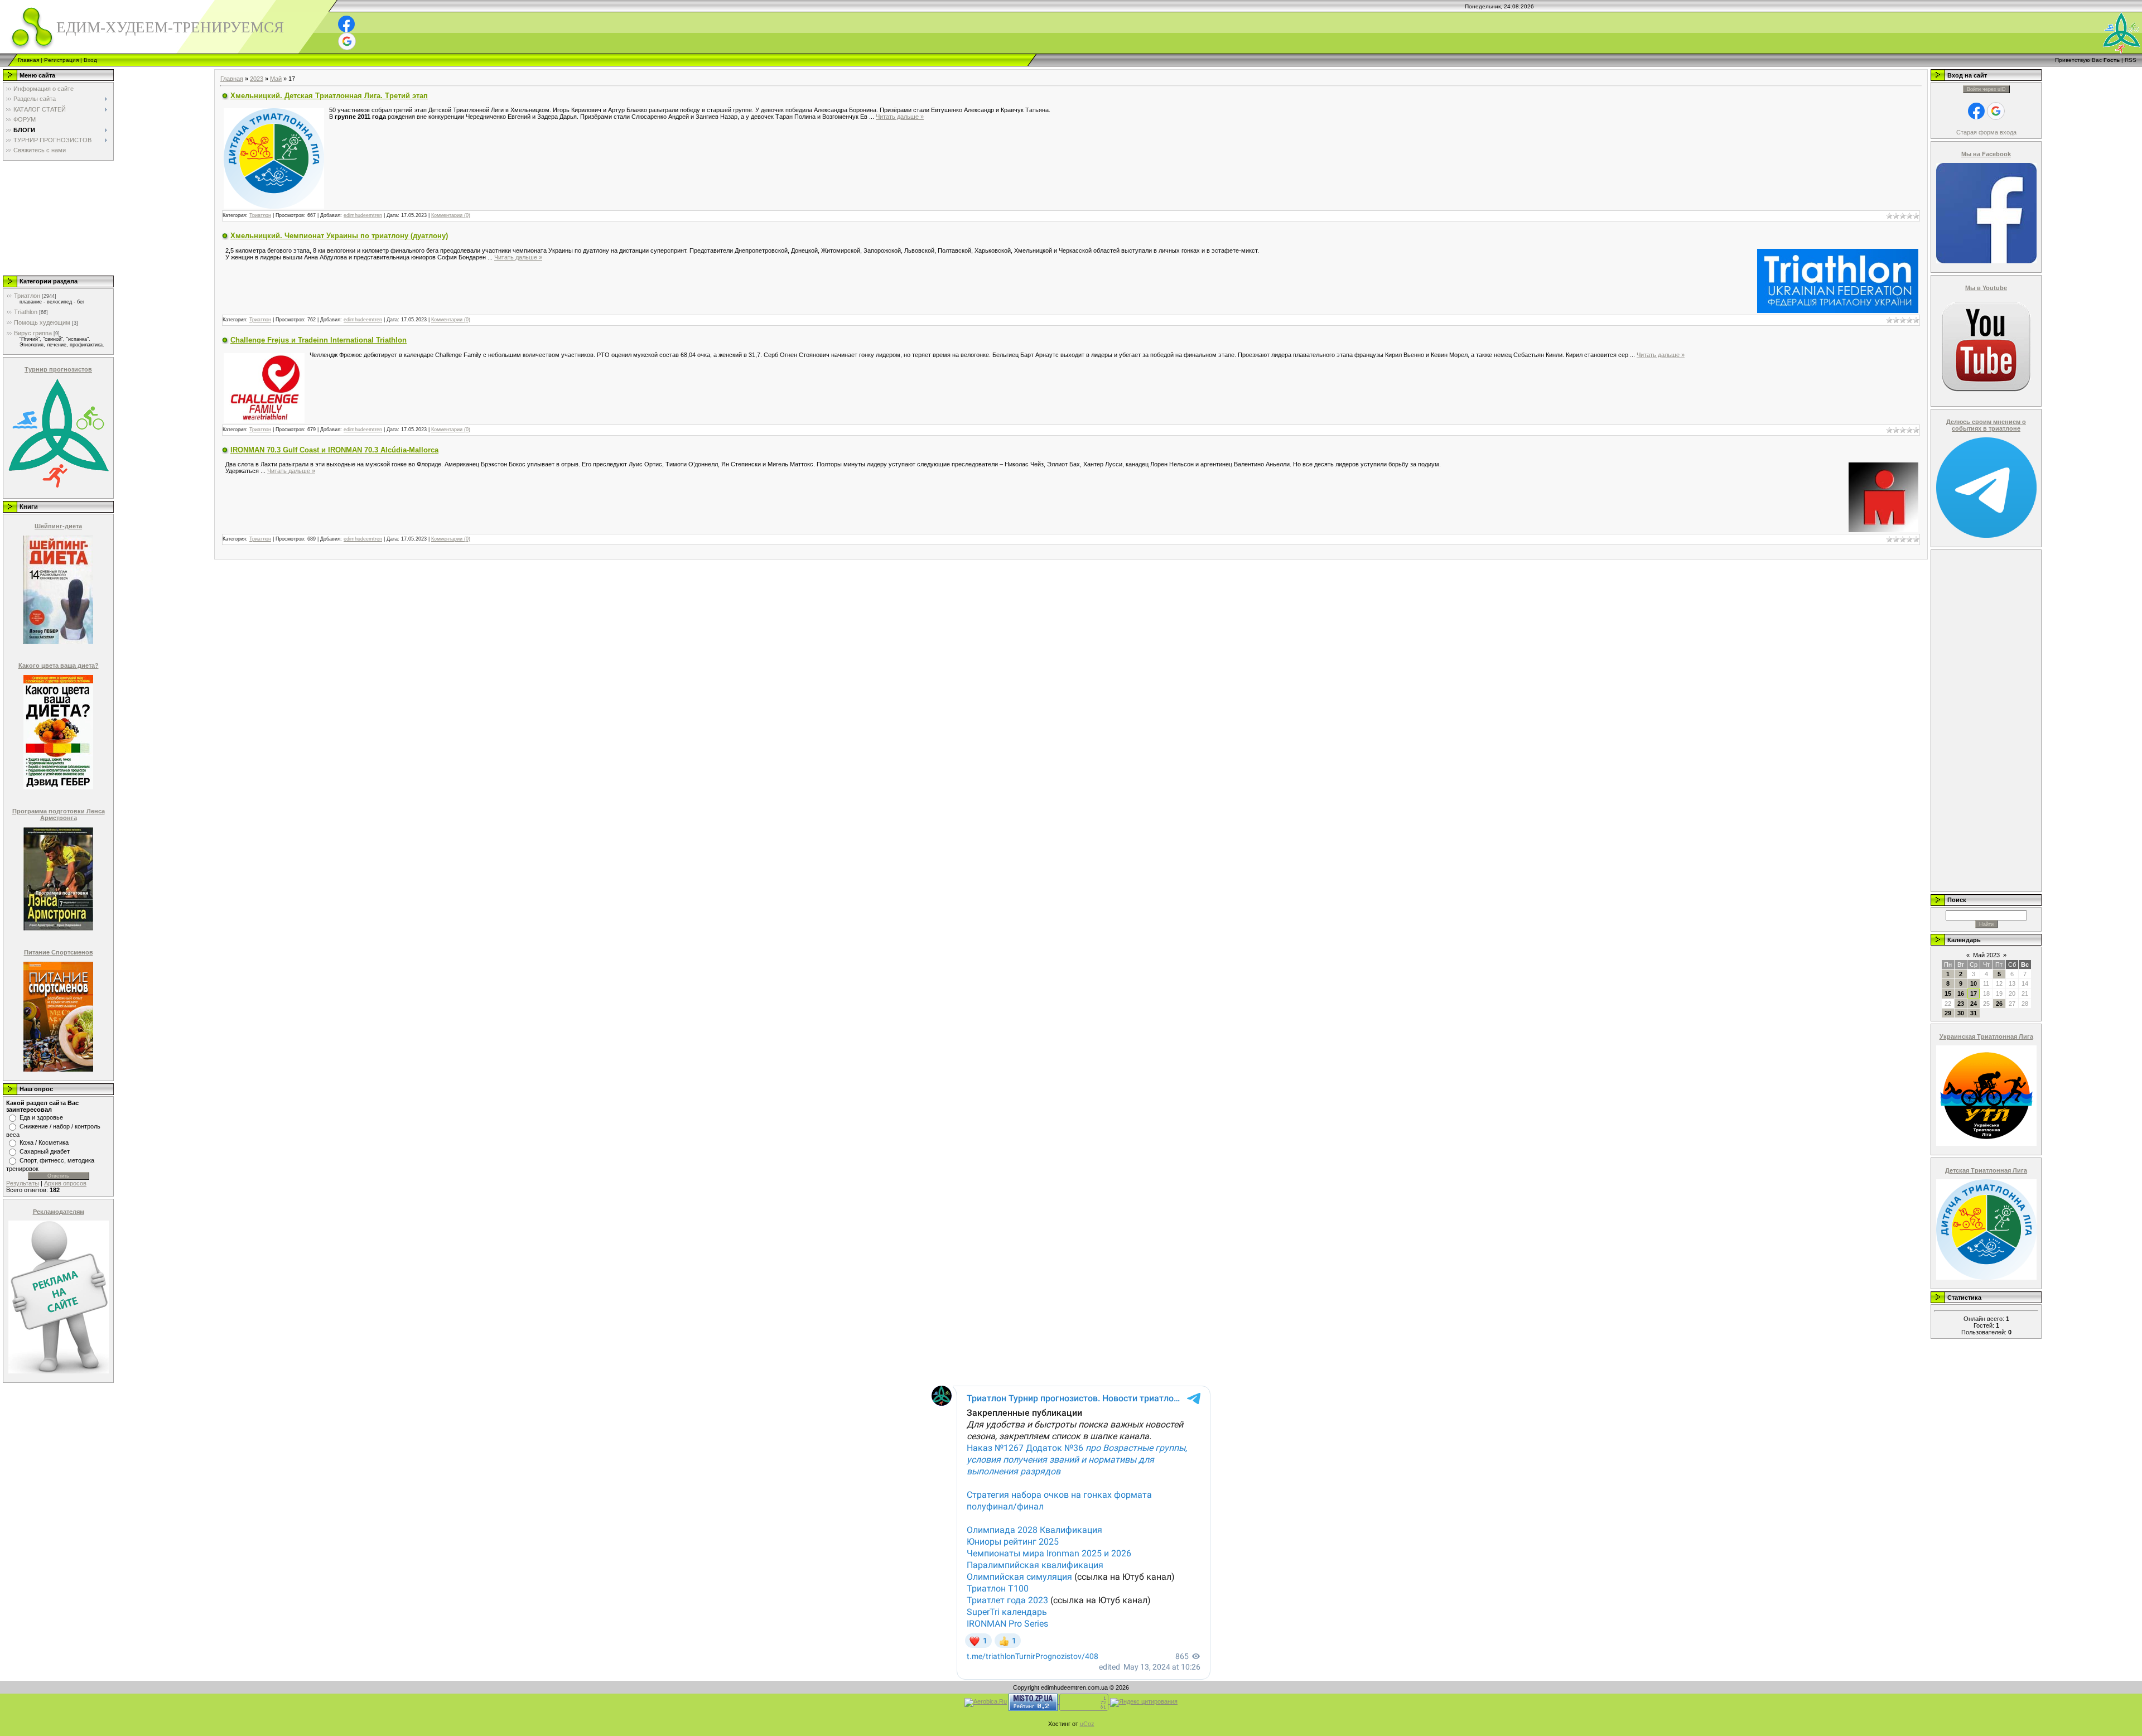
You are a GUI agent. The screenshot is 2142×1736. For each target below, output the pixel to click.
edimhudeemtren (363, 215)
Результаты (23, 1183)
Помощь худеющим (42, 322)
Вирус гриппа (33, 333)
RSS (2131, 60)
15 (1948, 994)
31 (1974, 1013)
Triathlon (26, 312)
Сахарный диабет (45, 1151)
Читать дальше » (900, 117)
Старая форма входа (1986, 132)
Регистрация (61, 60)
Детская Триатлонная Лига (1986, 1170)
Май (276, 79)
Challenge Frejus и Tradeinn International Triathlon (319, 340)
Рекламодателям (59, 1212)
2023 (257, 79)
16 (1961, 994)
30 (1961, 1013)
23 (1961, 1004)
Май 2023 (1986, 955)
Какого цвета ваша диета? (59, 666)
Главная (28, 60)
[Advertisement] (57, 218)
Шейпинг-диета (58, 526)
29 (1948, 1013)
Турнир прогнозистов (58, 369)
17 (1974, 994)
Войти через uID (1986, 89)
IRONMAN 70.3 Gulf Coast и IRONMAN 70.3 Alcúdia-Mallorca (334, 450)
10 (1974, 983)
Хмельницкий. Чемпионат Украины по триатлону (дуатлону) (339, 236)
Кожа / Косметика (44, 1142)
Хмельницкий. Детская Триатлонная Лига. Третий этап (329, 96)
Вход (90, 60)
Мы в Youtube (1986, 288)
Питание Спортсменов (59, 952)
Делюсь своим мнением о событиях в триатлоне (1986, 425)
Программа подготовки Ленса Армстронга (59, 814)
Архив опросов (65, 1183)
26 (1999, 1004)
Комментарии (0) (451, 215)
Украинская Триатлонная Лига (1986, 1036)
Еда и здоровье (41, 1117)
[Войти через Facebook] (346, 24)
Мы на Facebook (1986, 154)
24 (1974, 1004)
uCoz (1087, 1724)
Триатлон (27, 296)
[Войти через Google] (347, 41)
